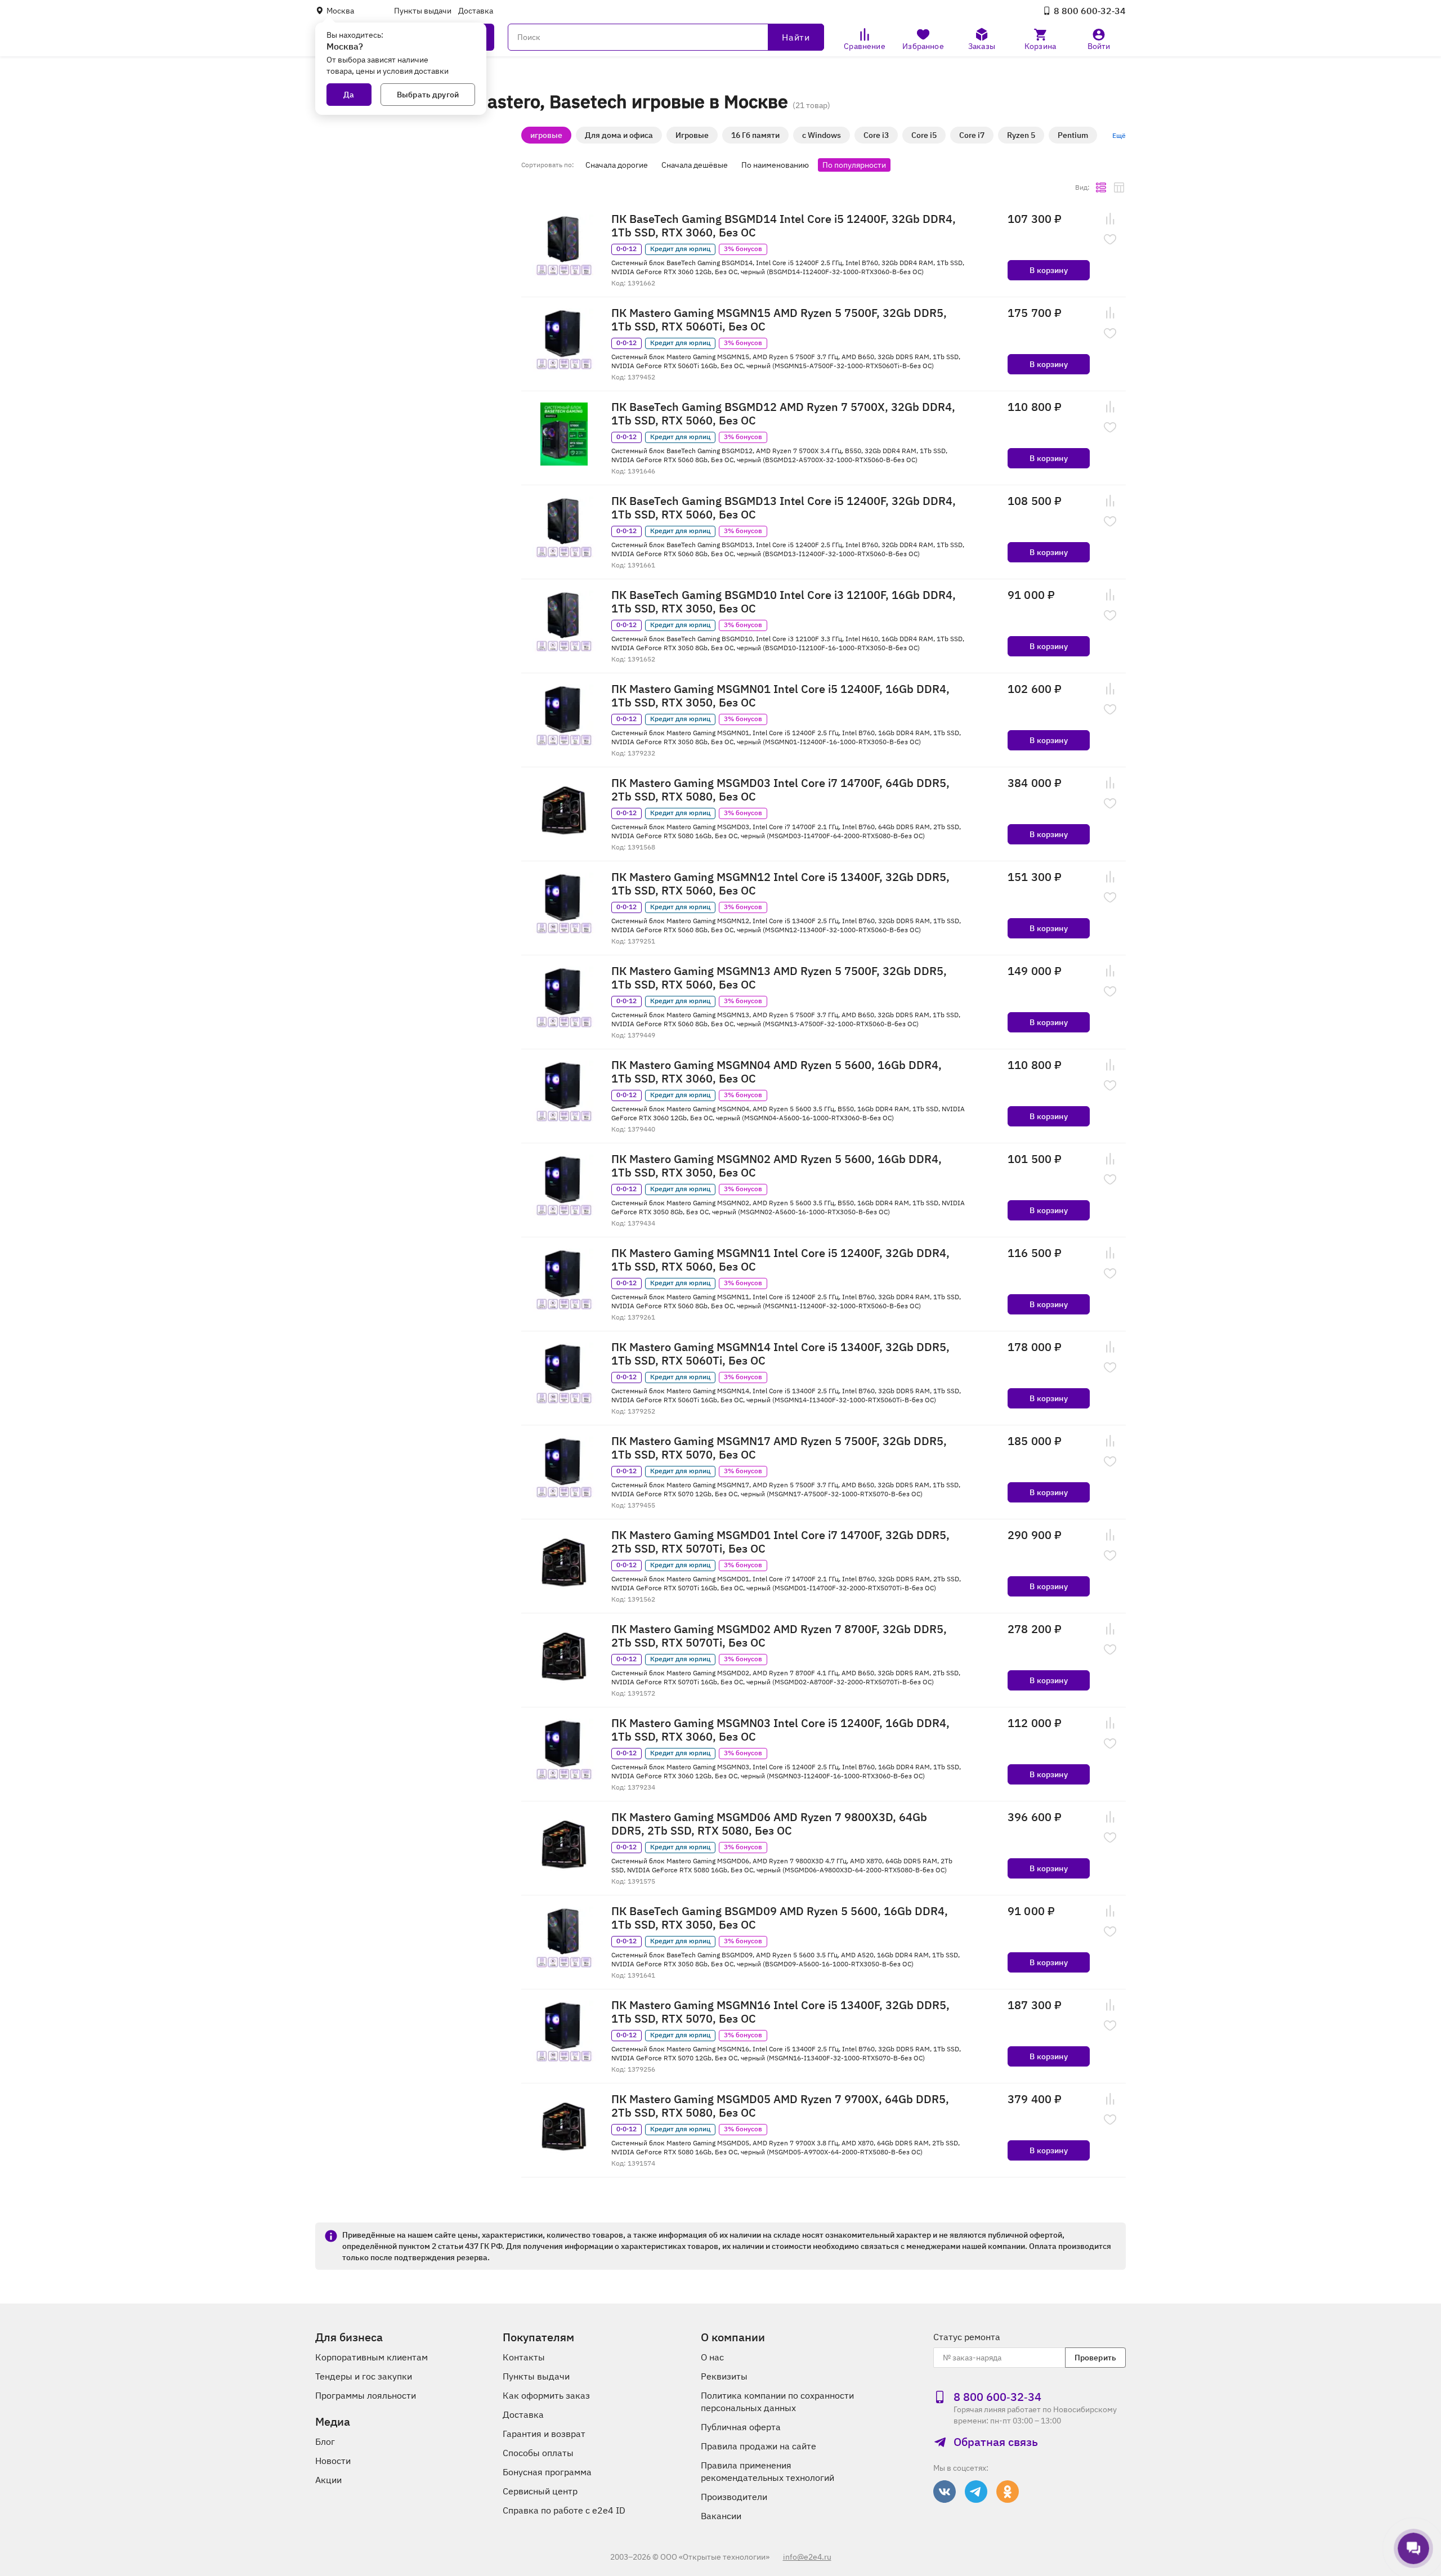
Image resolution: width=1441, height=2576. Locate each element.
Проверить (1095, 2358)
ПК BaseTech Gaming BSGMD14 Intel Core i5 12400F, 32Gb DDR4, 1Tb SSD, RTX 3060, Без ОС (784, 226)
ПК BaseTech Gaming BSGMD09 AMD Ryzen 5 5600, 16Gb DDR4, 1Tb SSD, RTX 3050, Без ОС (780, 1918)
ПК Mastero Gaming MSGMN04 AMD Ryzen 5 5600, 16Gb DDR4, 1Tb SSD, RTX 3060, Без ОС (777, 1072)
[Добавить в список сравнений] (1110, 219)
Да (349, 95)
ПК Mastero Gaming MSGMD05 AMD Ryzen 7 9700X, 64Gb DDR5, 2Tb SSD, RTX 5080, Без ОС (780, 2106)
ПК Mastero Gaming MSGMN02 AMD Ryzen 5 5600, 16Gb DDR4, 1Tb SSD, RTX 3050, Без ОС (777, 1166)
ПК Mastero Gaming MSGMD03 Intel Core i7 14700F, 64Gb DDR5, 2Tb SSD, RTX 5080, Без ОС (780, 790)
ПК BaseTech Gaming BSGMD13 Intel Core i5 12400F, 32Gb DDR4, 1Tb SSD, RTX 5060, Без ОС (784, 508)
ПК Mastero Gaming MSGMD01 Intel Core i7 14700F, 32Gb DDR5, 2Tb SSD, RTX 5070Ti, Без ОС (780, 1542)
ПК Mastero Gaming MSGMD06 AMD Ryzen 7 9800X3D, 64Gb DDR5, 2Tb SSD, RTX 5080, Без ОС (769, 1824)
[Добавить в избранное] (1110, 239)
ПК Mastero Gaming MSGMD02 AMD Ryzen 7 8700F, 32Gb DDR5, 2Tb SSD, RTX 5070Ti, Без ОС (779, 1636)
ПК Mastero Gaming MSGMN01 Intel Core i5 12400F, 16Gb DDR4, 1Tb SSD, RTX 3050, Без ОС (780, 696)
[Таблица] (1119, 187)
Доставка (476, 11)
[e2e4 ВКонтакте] (945, 2492)
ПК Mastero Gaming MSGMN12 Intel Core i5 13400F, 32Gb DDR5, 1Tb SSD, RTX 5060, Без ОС (780, 884)
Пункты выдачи (423, 11)
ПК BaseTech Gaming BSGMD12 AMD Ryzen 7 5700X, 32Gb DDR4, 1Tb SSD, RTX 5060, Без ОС (783, 414)
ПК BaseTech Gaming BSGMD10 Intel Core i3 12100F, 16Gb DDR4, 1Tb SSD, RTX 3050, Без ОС (784, 602)
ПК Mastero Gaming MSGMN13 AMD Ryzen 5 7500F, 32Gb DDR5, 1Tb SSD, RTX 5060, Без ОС (779, 978)
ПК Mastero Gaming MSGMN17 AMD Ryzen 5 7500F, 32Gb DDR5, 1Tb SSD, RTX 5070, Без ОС (779, 1448)
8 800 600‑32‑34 (1090, 11)
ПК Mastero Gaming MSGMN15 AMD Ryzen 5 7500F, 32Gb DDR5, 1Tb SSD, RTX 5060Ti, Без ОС (779, 320)
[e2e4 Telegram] (976, 2492)
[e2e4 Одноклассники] (1008, 2492)
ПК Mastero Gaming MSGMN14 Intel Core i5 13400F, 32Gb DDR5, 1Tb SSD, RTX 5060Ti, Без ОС (780, 1354)
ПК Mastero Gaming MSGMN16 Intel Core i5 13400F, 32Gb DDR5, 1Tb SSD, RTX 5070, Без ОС (780, 2012)
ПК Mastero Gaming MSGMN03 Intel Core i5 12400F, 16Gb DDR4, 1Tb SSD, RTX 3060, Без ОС (780, 1730)
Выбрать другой (428, 95)
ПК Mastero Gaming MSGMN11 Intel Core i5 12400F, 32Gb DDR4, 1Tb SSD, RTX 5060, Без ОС (780, 1260)
